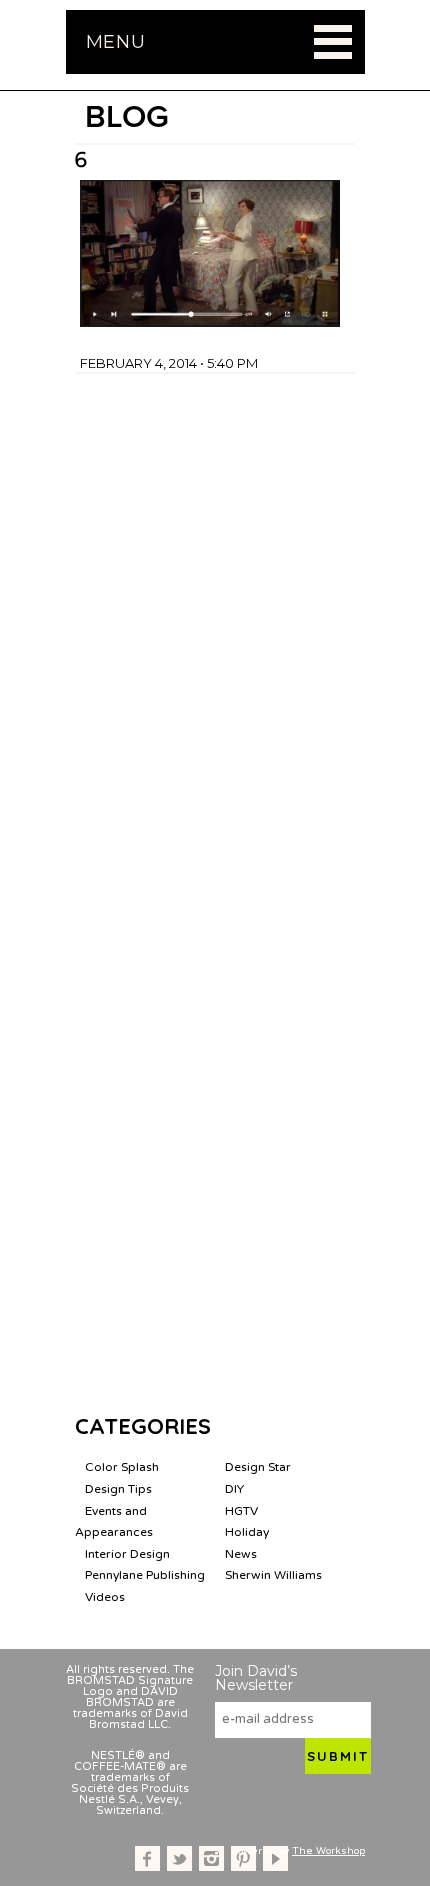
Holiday (247, 1532)
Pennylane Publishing (145, 1575)
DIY (234, 1489)
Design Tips (118, 1489)
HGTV (241, 1511)
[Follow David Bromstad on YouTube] (275, 1858)
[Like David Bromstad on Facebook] (147, 1858)
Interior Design (127, 1554)
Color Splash (122, 1467)
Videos (105, 1597)
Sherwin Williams (273, 1575)
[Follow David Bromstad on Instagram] (211, 1858)
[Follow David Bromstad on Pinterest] (243, 1858)
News (241, 1554)
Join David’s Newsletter (256, 1678)
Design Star (258, 1467)
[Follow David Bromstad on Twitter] (179, 1858)
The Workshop (328, 1851)
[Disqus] (215, 624)
